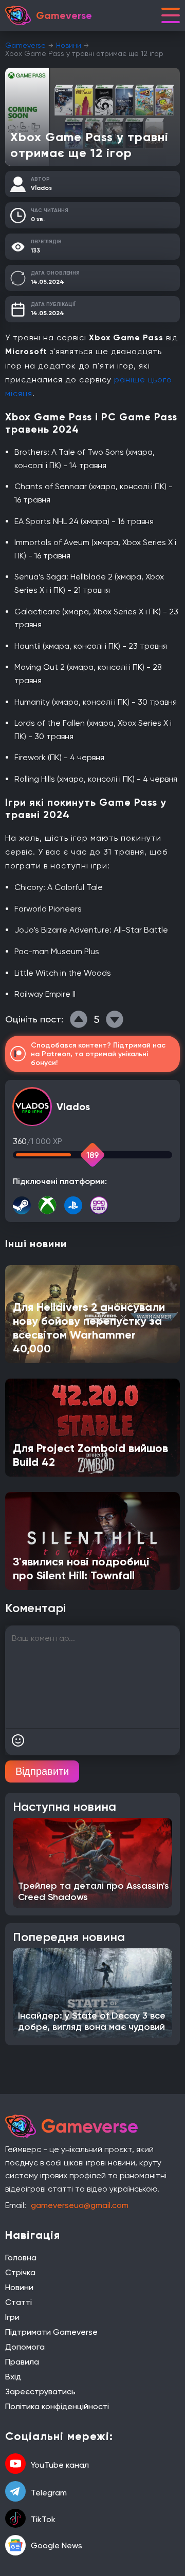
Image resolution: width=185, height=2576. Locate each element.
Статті (18, 2302)
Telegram (49, 2493)
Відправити (42, 1771)
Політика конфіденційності (57, 2406)
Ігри (12, 2317)
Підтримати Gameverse (51, 2332)
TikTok (43, 2519)
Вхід (13, 2377)
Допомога (25, 2347)
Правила (22, 2362)
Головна (21, 2258)
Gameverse (25, 45)
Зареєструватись (40, 2391)
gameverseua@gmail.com (80, 2205)
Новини (69, 45)
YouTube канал (60, 2465)
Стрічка (20, 2272)
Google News (57, 2545)
